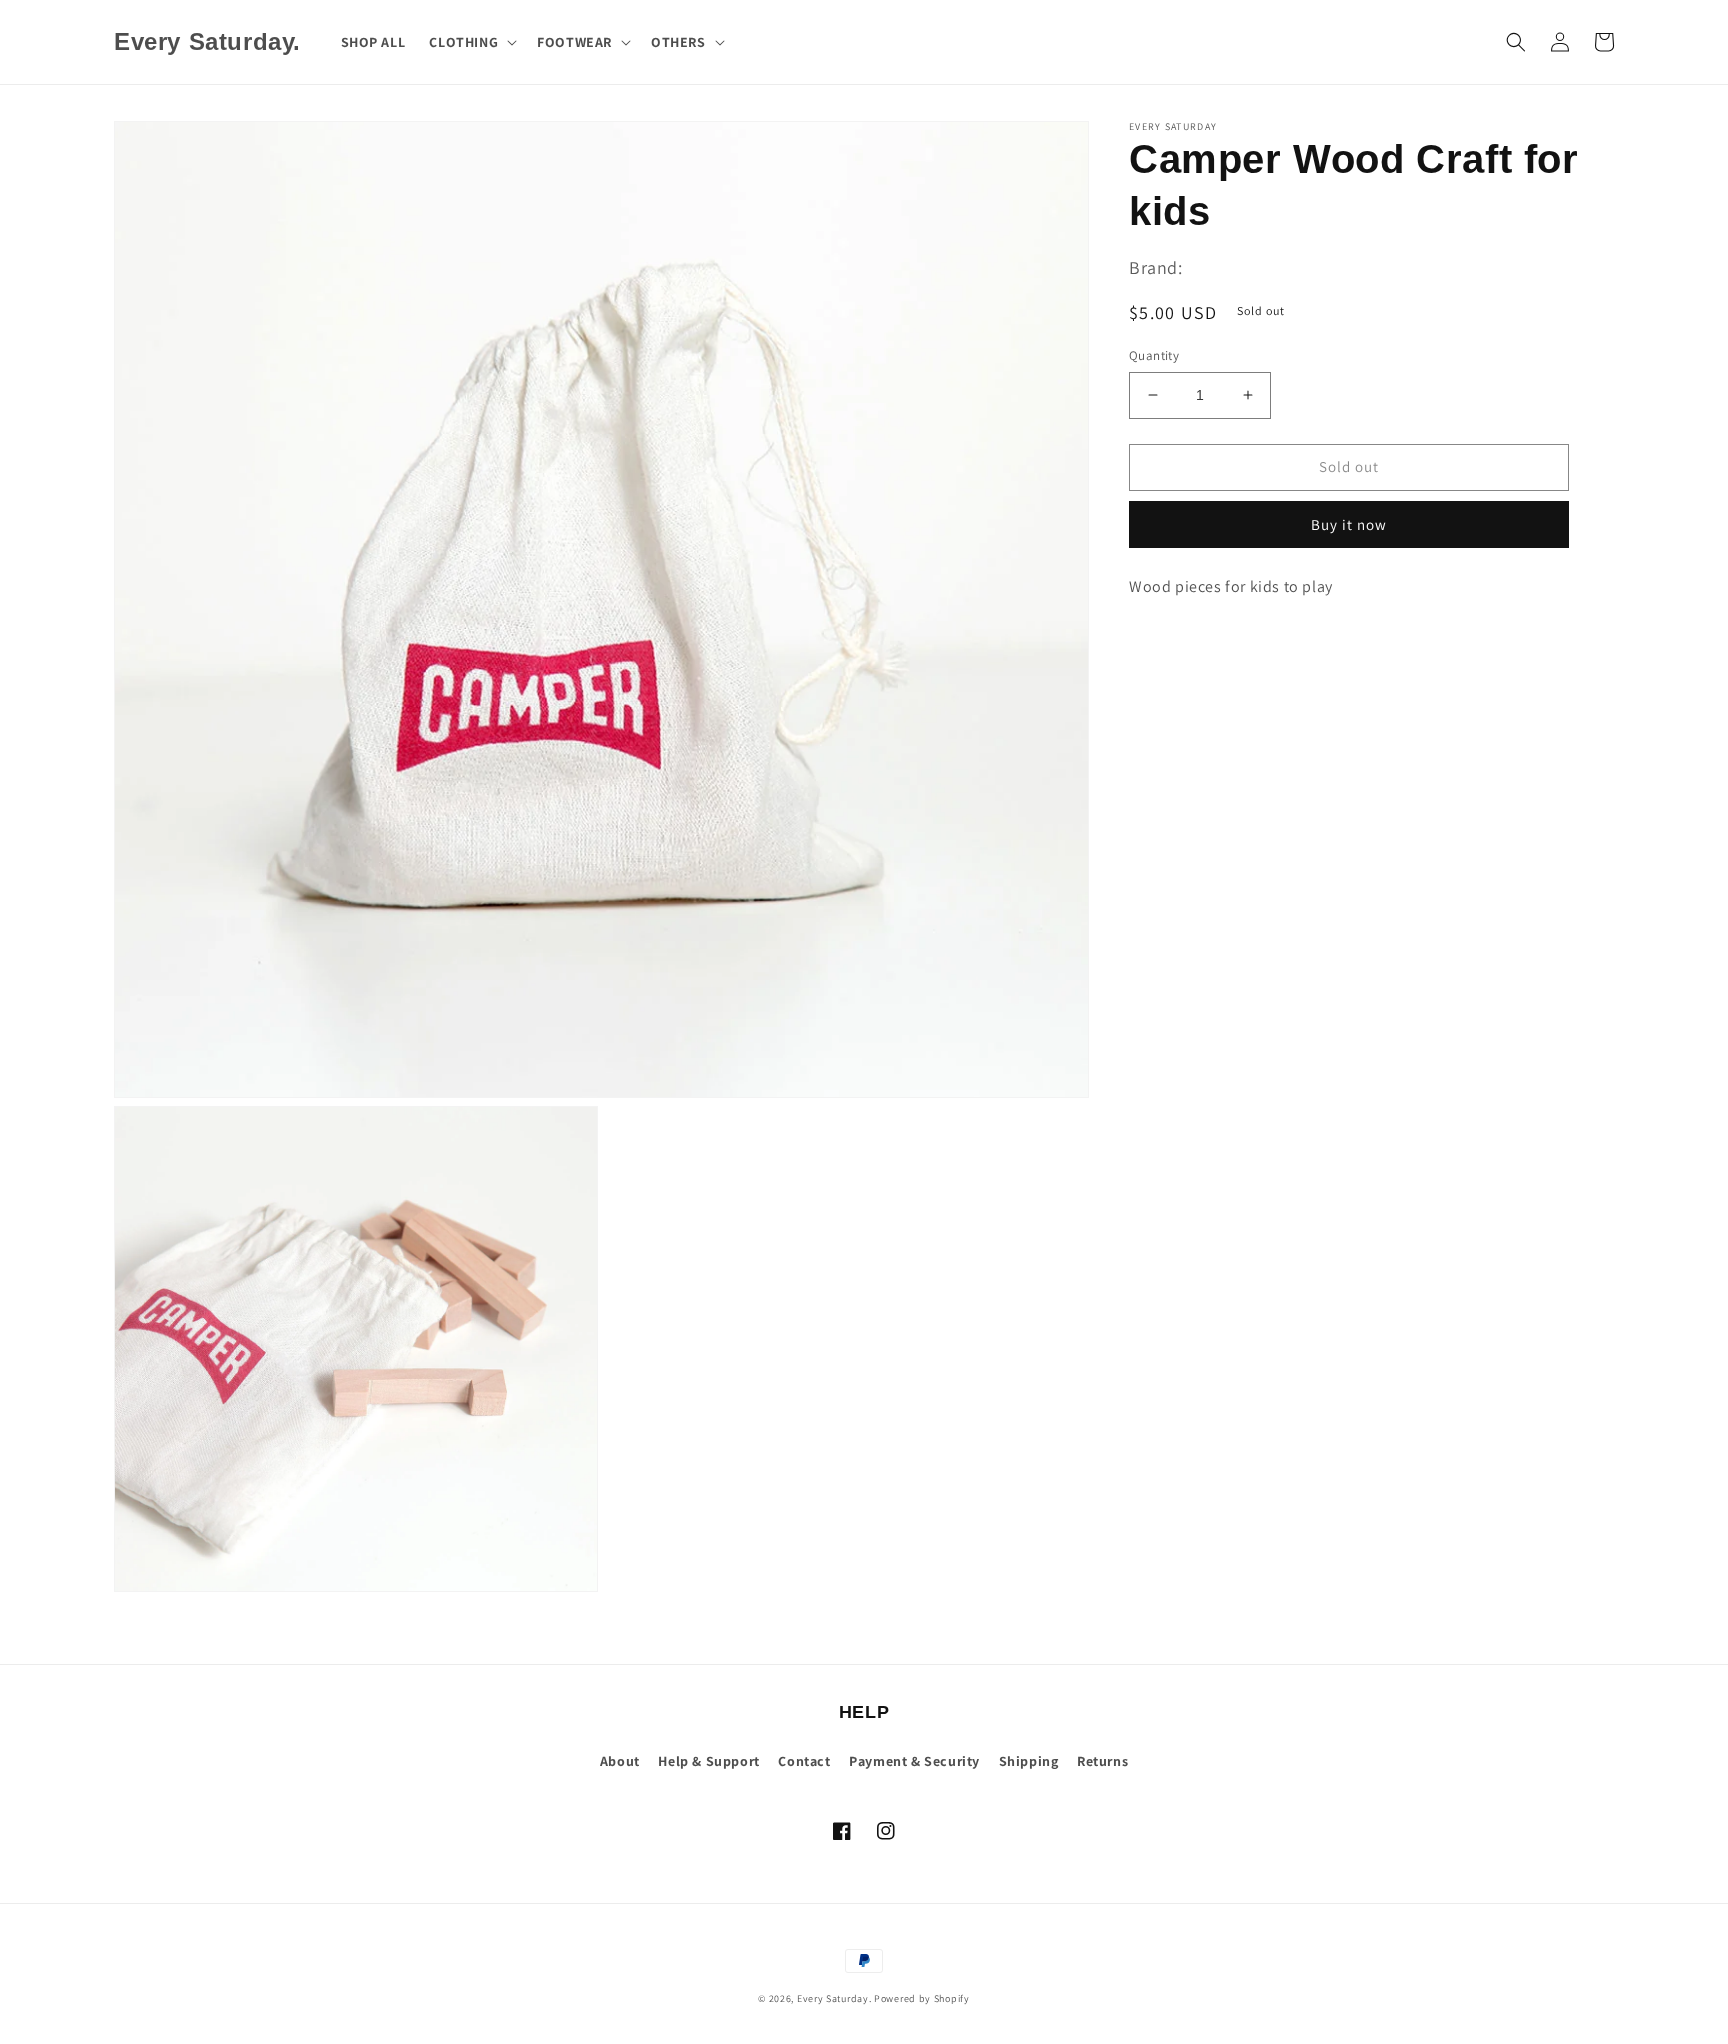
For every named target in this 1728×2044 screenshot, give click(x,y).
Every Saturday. (834, 1998)
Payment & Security (914, 1761)
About (620, 1761)
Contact (804, 1761)
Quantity (1154, 355)
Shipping (1029, 1761)
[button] (471, 42)
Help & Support (708, 1761)
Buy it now (1349, 524)
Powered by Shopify (922, 1998)
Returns (1102, 1761)
